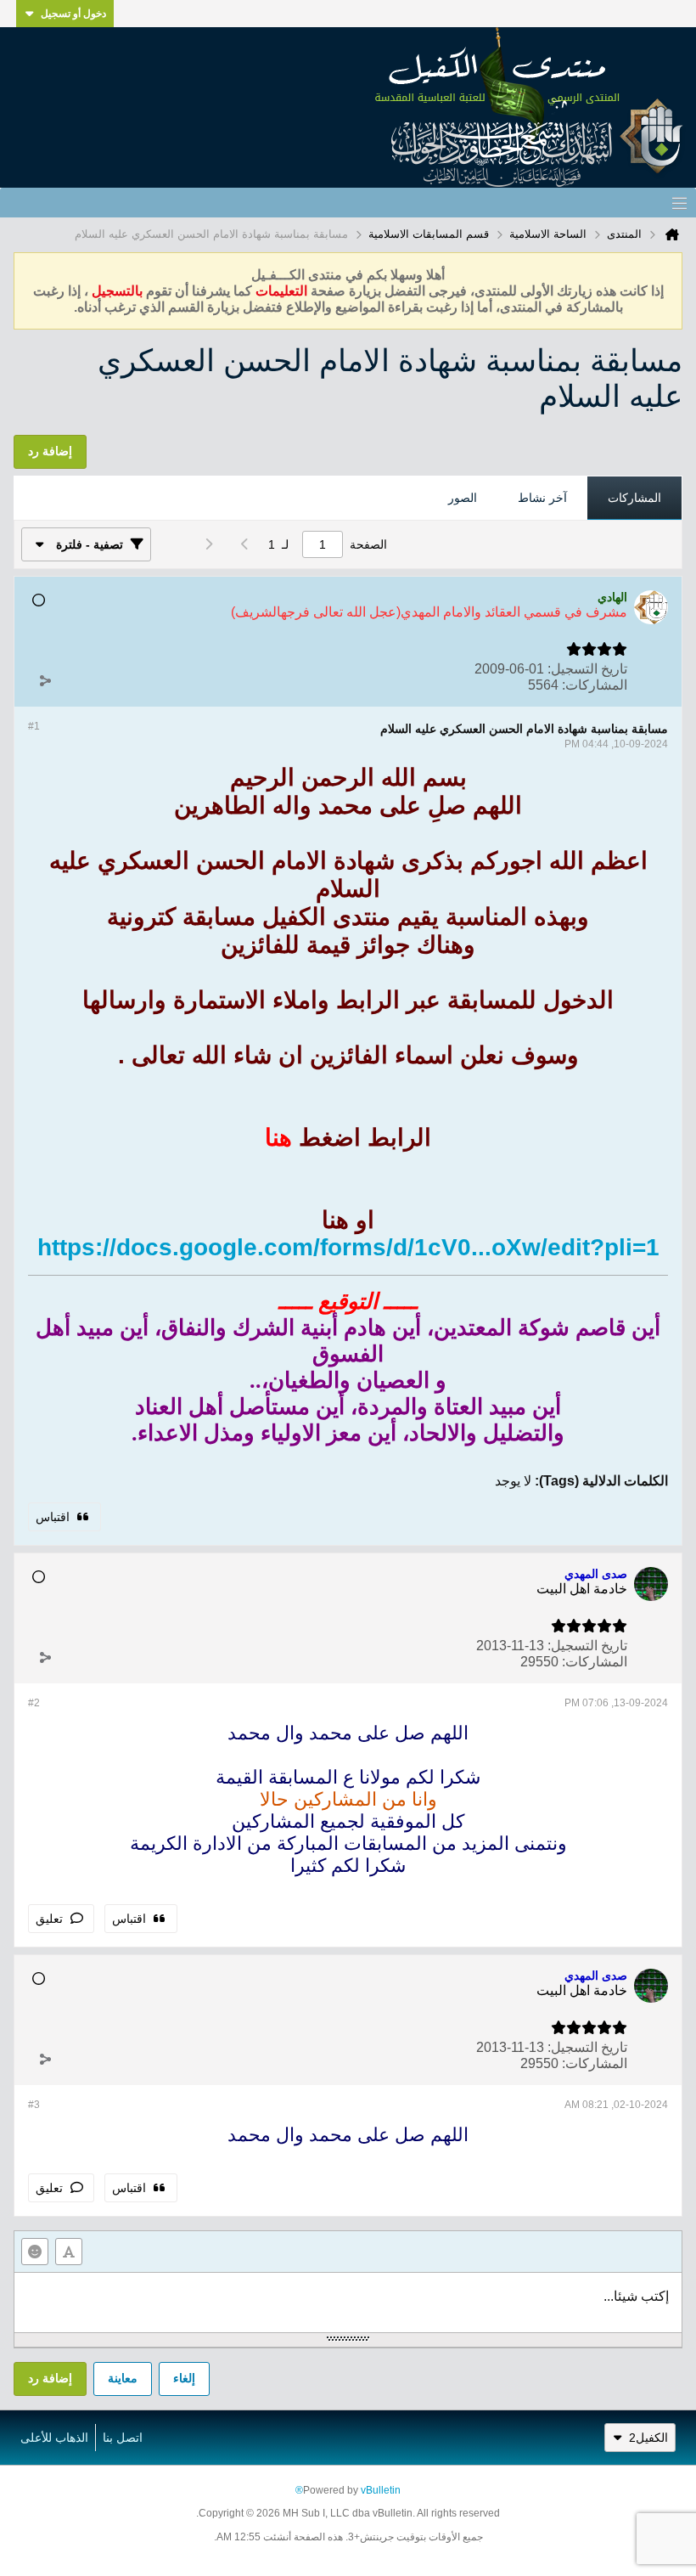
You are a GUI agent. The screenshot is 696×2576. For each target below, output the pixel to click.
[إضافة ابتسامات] (35, 2252)
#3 (34, 2105)
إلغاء (184, 2378)
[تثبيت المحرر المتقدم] (69, 2252)
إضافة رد (50, 2378)
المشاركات (634, 498)
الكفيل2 (648, 2438)
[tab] (634, 499)
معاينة (123, 2378)
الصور (463, 498)
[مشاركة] (45, 681)
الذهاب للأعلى (54, 2438)
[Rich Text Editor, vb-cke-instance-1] (348, 2303)
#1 (34, 726)
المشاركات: (595, 685)
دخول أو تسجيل (73, 14)
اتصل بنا (123, 2438)
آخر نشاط (542, 498)
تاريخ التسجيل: (587, 669)
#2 (34, 1703)
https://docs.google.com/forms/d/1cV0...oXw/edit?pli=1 (348, 1247)
